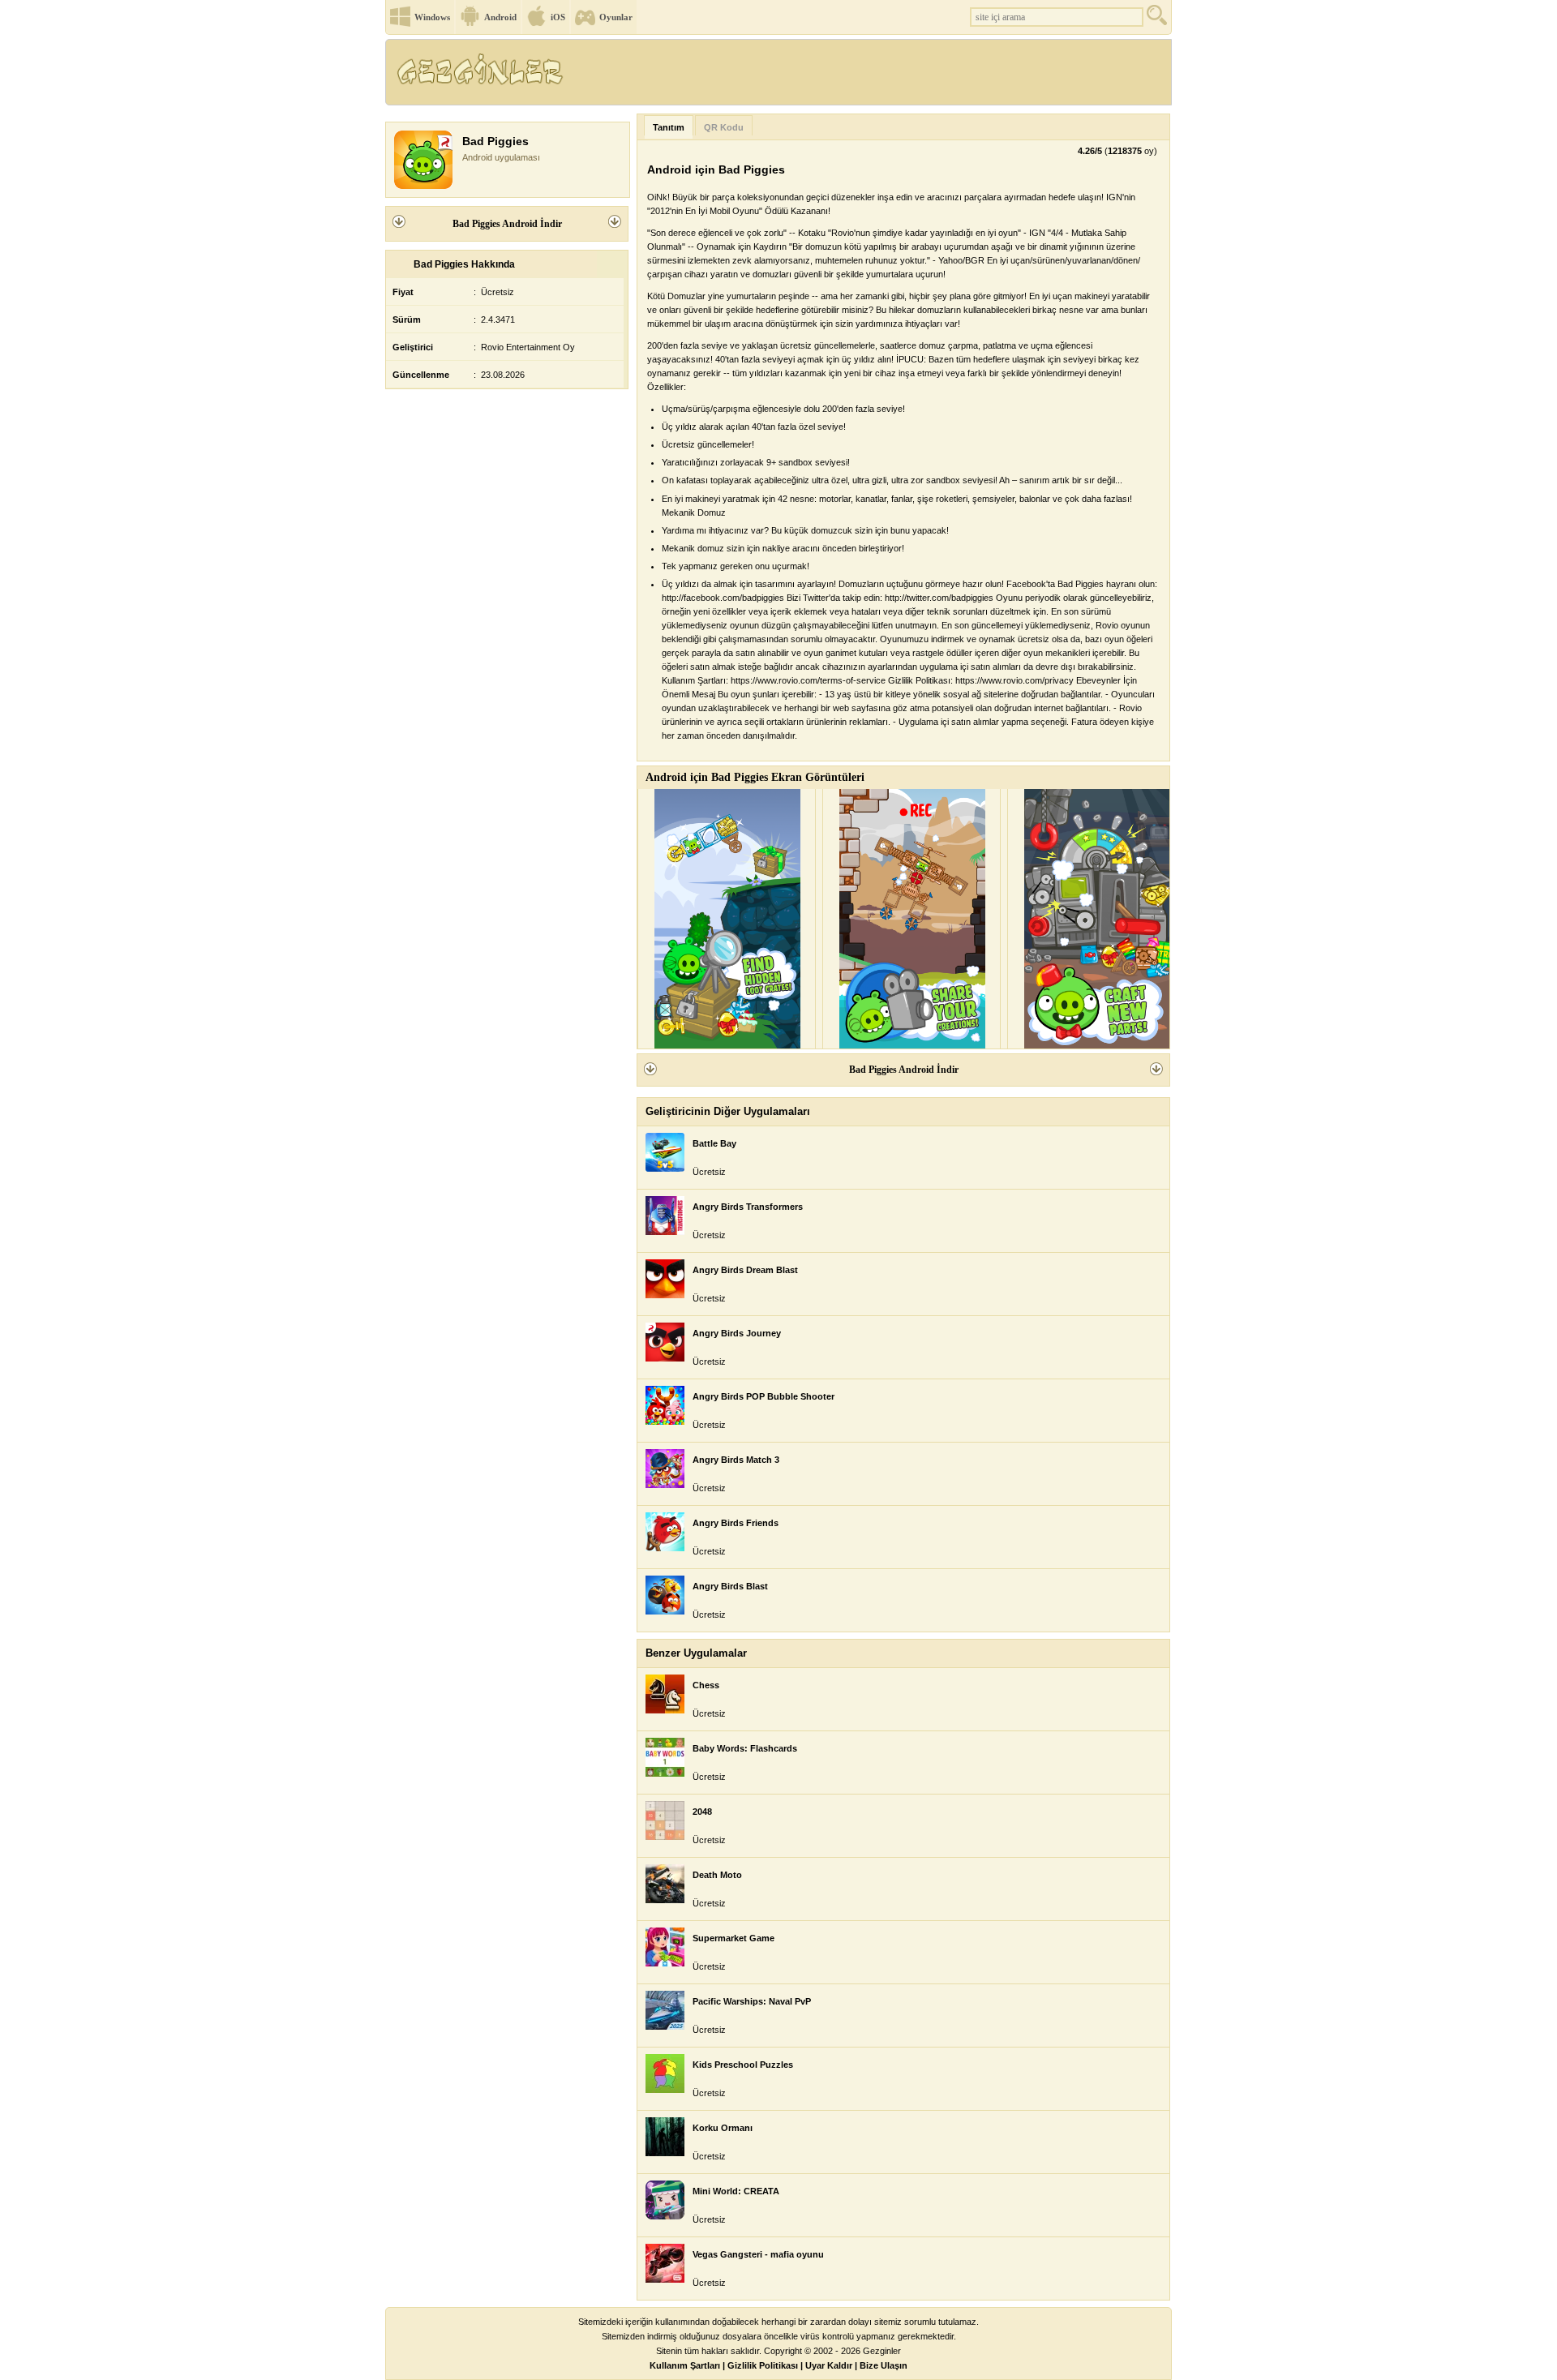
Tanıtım (669, 127)
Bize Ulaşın (884, 2365)
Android (500, 17)
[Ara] (1159, 19)
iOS (558, 17)
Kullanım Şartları (685, 2365)
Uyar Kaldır (829, 2365)
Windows (432, 17)
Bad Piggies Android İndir (507, 224)
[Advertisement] (875, 77)
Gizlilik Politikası (763, 2365)
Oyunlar (616, 17)
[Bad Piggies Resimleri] (727, 919)
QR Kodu (724, 127)
